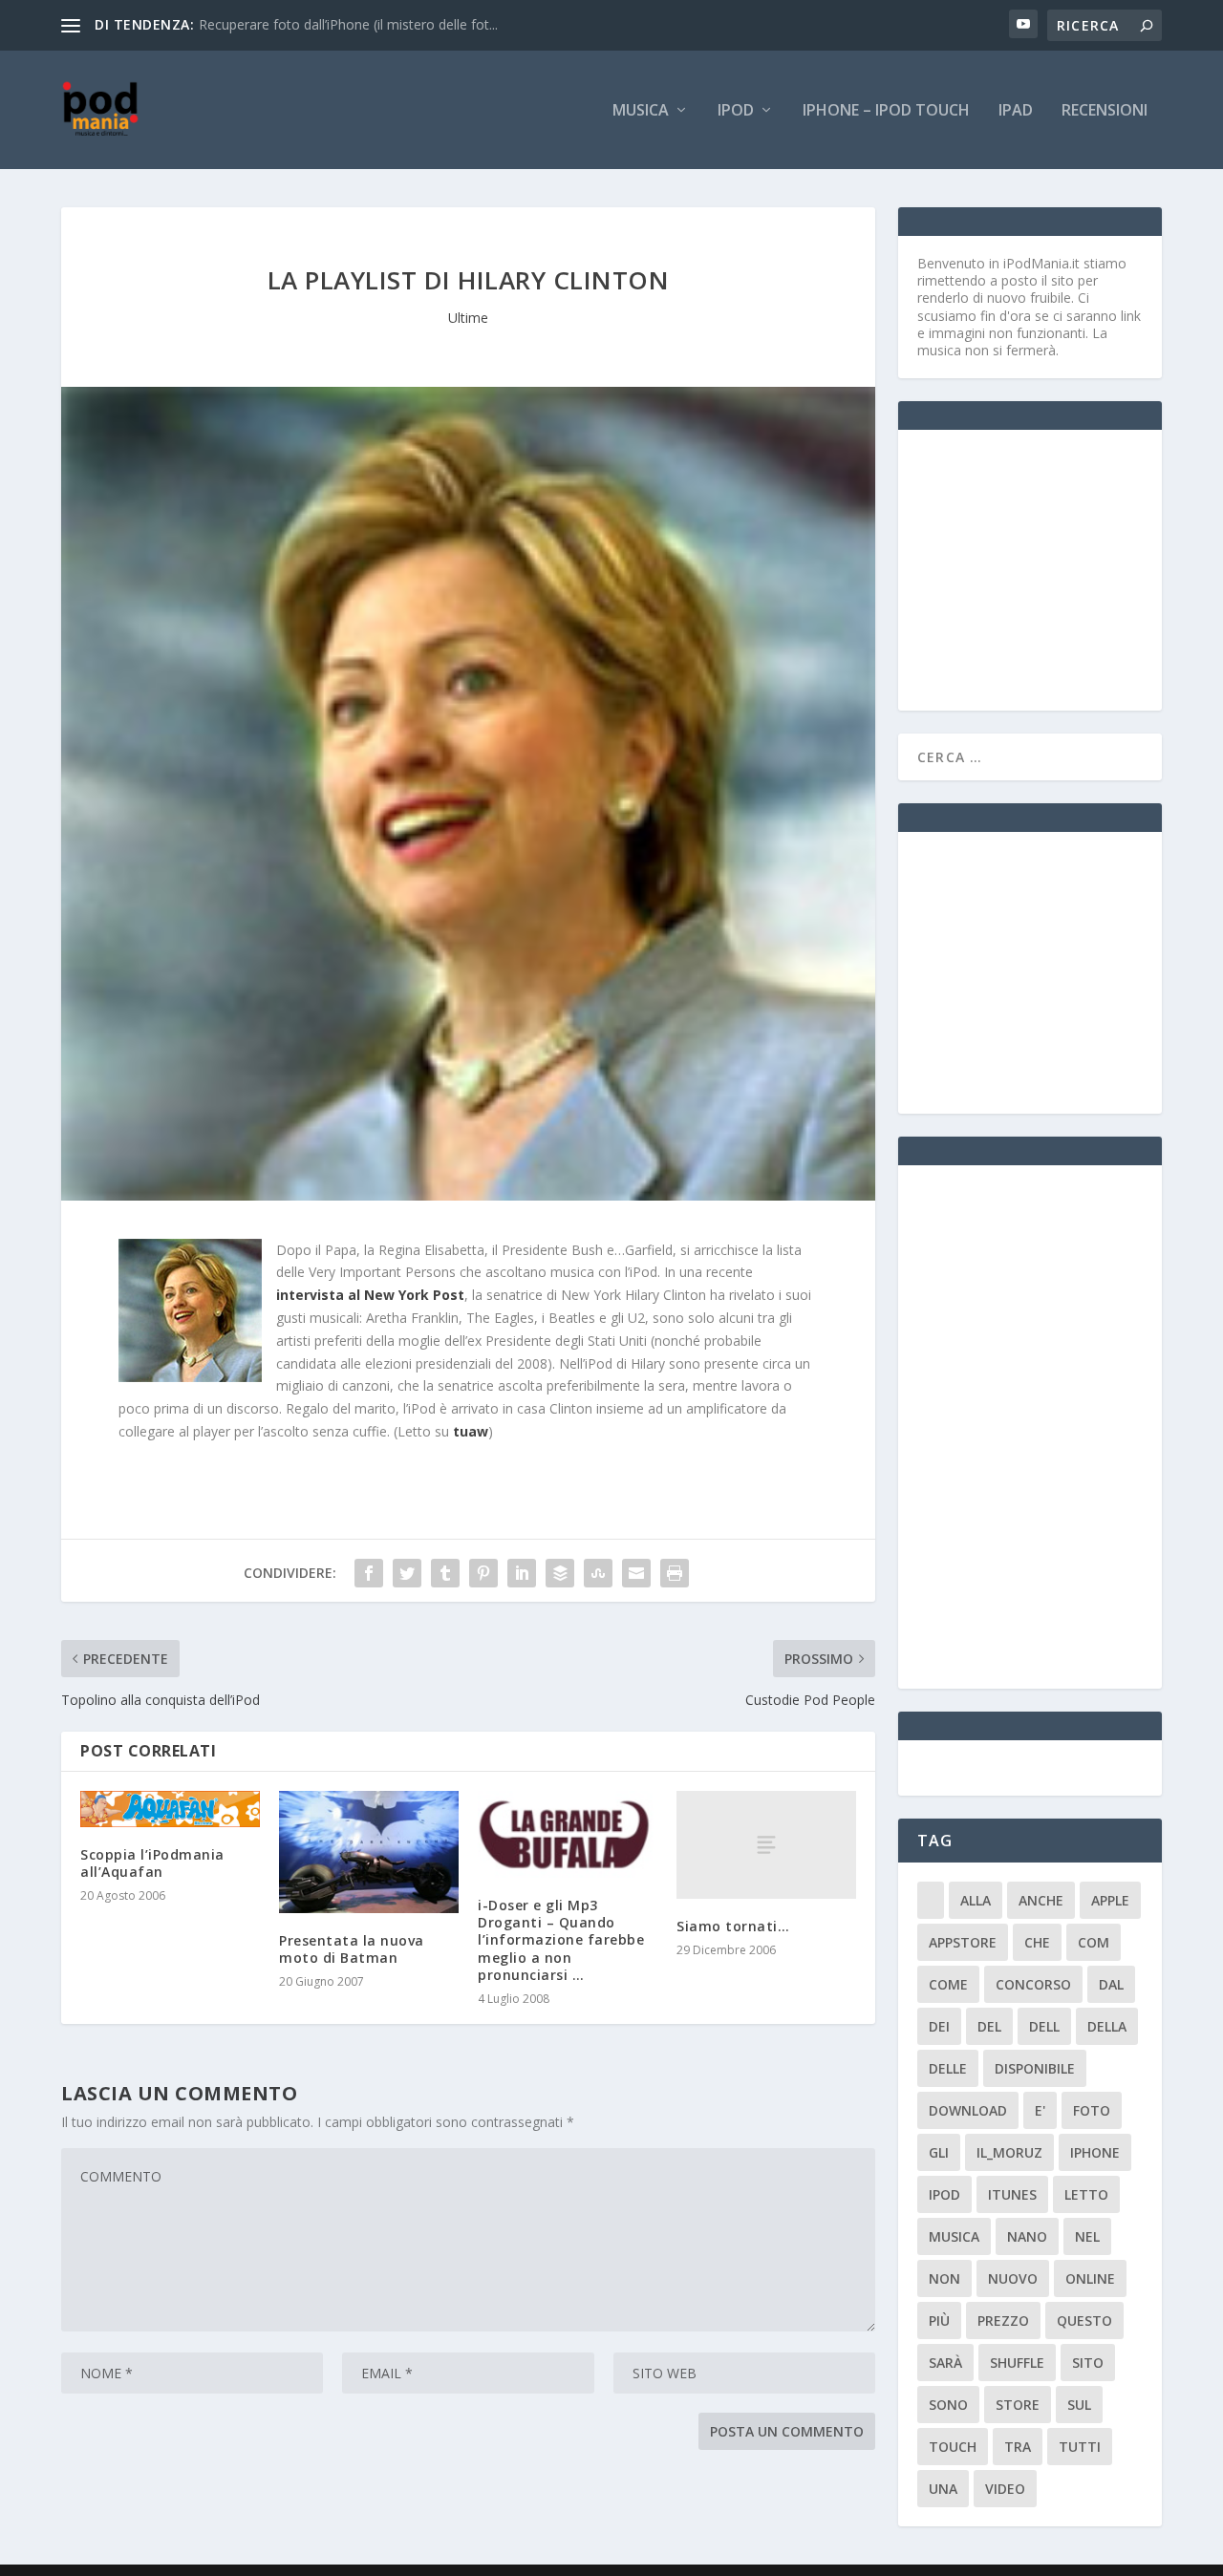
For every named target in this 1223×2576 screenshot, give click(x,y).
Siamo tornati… (733, 1926)
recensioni (1105, 111)
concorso (1033, 1984)
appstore (963, 1942)
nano (1027, 2236)
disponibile (1035, 2068)
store (1018, 2405)
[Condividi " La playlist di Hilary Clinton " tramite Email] (636, 1573)
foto (1092, 2110)
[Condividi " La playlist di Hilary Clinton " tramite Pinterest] (483, 1573)
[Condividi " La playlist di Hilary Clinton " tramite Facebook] (369, 1573)
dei (939, 2026)
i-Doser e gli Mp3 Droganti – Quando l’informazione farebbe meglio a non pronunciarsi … (561, 1940)
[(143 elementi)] (931, 1900)
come (948, 1984)
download (968, 2110)
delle (948, 2068)
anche (1041, 1900)
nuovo (1013, 2278)
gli (939, 2152)
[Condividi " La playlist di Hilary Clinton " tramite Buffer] (560, 1573)
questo (1084, 2321)
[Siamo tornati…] (766, 1845)
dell (1044, 2026)
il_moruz (1009, 2152)
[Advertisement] (1061, 568)
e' (1040, 2110)
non (944, 2278)
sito (1088, 2363)
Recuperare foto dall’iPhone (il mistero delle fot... (348, 24)
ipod (944, 2194)
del (989, 2026)
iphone (1095, 2152)
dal (1111, 1984)
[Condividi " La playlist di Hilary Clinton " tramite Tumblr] (445, 1573)
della (1107, 2026)
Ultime (468, 318)
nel (1087, 2236)
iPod (736, 111)
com (1094, 1942)
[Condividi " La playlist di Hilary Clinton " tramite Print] (675, 1573)
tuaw (471, 1431)
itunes (1012, 2194)
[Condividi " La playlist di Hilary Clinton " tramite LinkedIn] (522, 1573)
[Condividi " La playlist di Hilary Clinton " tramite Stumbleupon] (598, 1573)
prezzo (1003, 2321)
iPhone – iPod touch (886, 111)
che (1037, 1942)
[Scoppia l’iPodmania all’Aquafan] (170, 1809)
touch (953, 2447)
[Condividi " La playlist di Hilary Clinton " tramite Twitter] (407, 1573)
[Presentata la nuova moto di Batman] (369, 1852)
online (1090, 2278)
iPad (1016, 111)
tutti (1080, 2447)
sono (948, 2405)
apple (1110, 1900)
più (939, 2321)
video (1005, 2489)
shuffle (1017, 2363)
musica (954, 2236)
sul (1079, 2405)
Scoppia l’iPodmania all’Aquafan (152, 1863)
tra (1018, 2447)
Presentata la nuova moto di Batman (352, 1949)
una (943, 2489)
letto (1086, 2194)
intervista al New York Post (370, 1295)
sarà (945, 2363)
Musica (641, 111)
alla (976, 1900)
